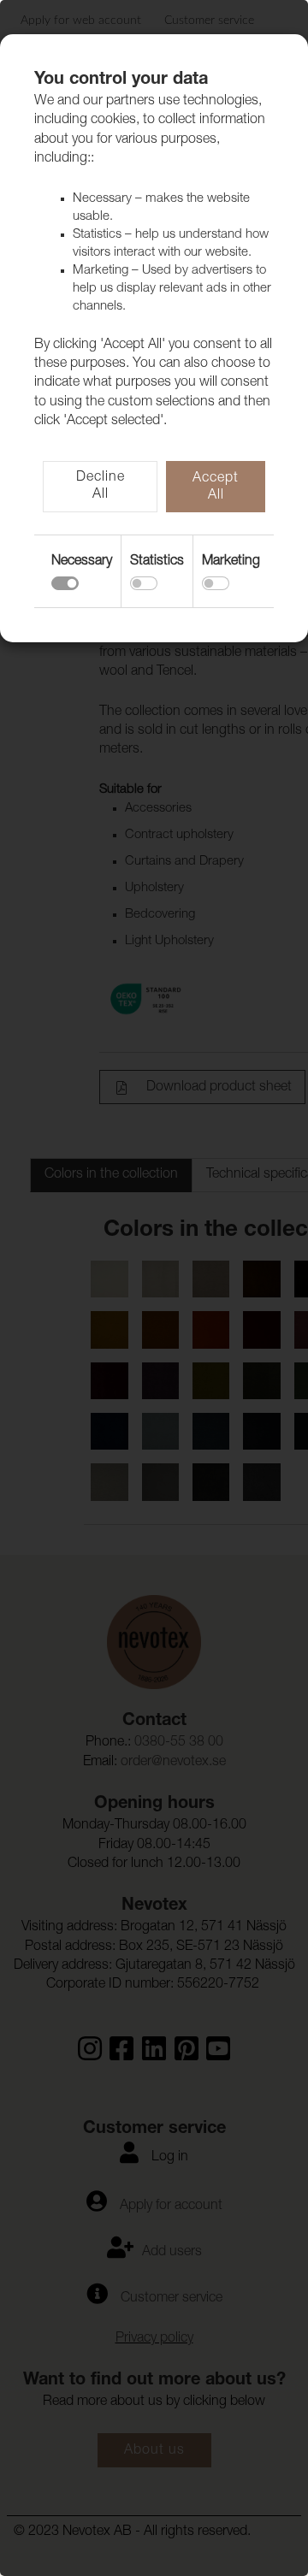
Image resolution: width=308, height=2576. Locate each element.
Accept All (216, 487)
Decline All (101, 487)
